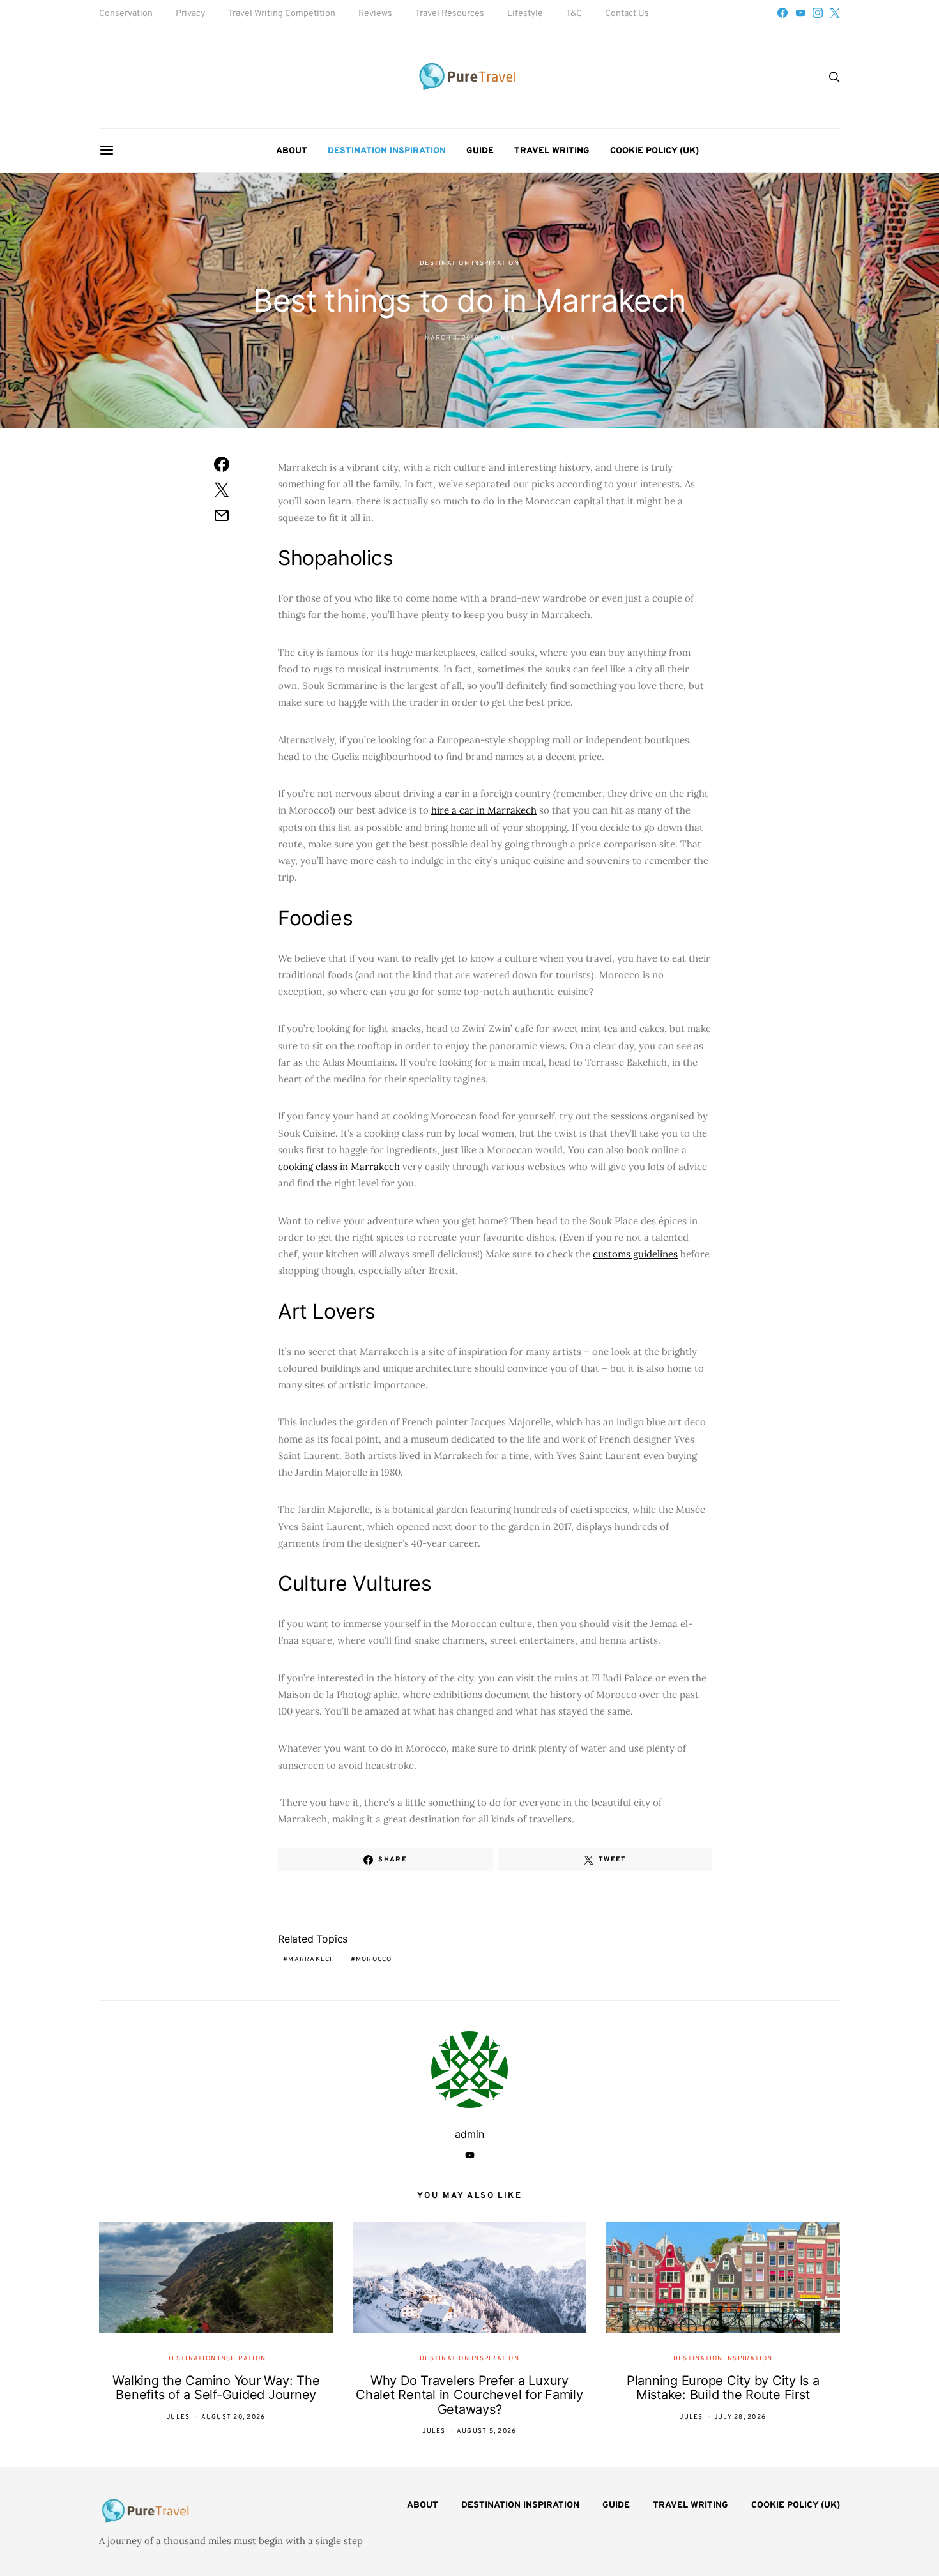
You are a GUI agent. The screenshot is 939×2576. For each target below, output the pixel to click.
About (292, 151)
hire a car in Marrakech (484, 810)
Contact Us (627, 14)
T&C (574, 14)
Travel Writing (552, 151)
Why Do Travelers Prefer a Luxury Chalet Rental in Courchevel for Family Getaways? (469, 2395)
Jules (178, 2417)
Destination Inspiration (387, 151)
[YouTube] (800, 13)
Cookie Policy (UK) (654, 151)
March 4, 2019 (452, 338)
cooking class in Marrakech (339, 1166)
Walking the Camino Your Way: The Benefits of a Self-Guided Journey (216, 2388)
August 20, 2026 (233, 2417)
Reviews (375, 14)
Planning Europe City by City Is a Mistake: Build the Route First (723, 2388)
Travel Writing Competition (282, 14)
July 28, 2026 (740, 2417)
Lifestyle (525, 14)
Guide (480, 151)
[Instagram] (818, 13)
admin (502, 338)
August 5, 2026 (487, 2431)
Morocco (374, 1959)
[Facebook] (782, 13)
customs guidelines (635, 1254)
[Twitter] (835, 13)
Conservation (126, 14)
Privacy (190, 14)
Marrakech (311, 1959)
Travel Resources (450, 14)
